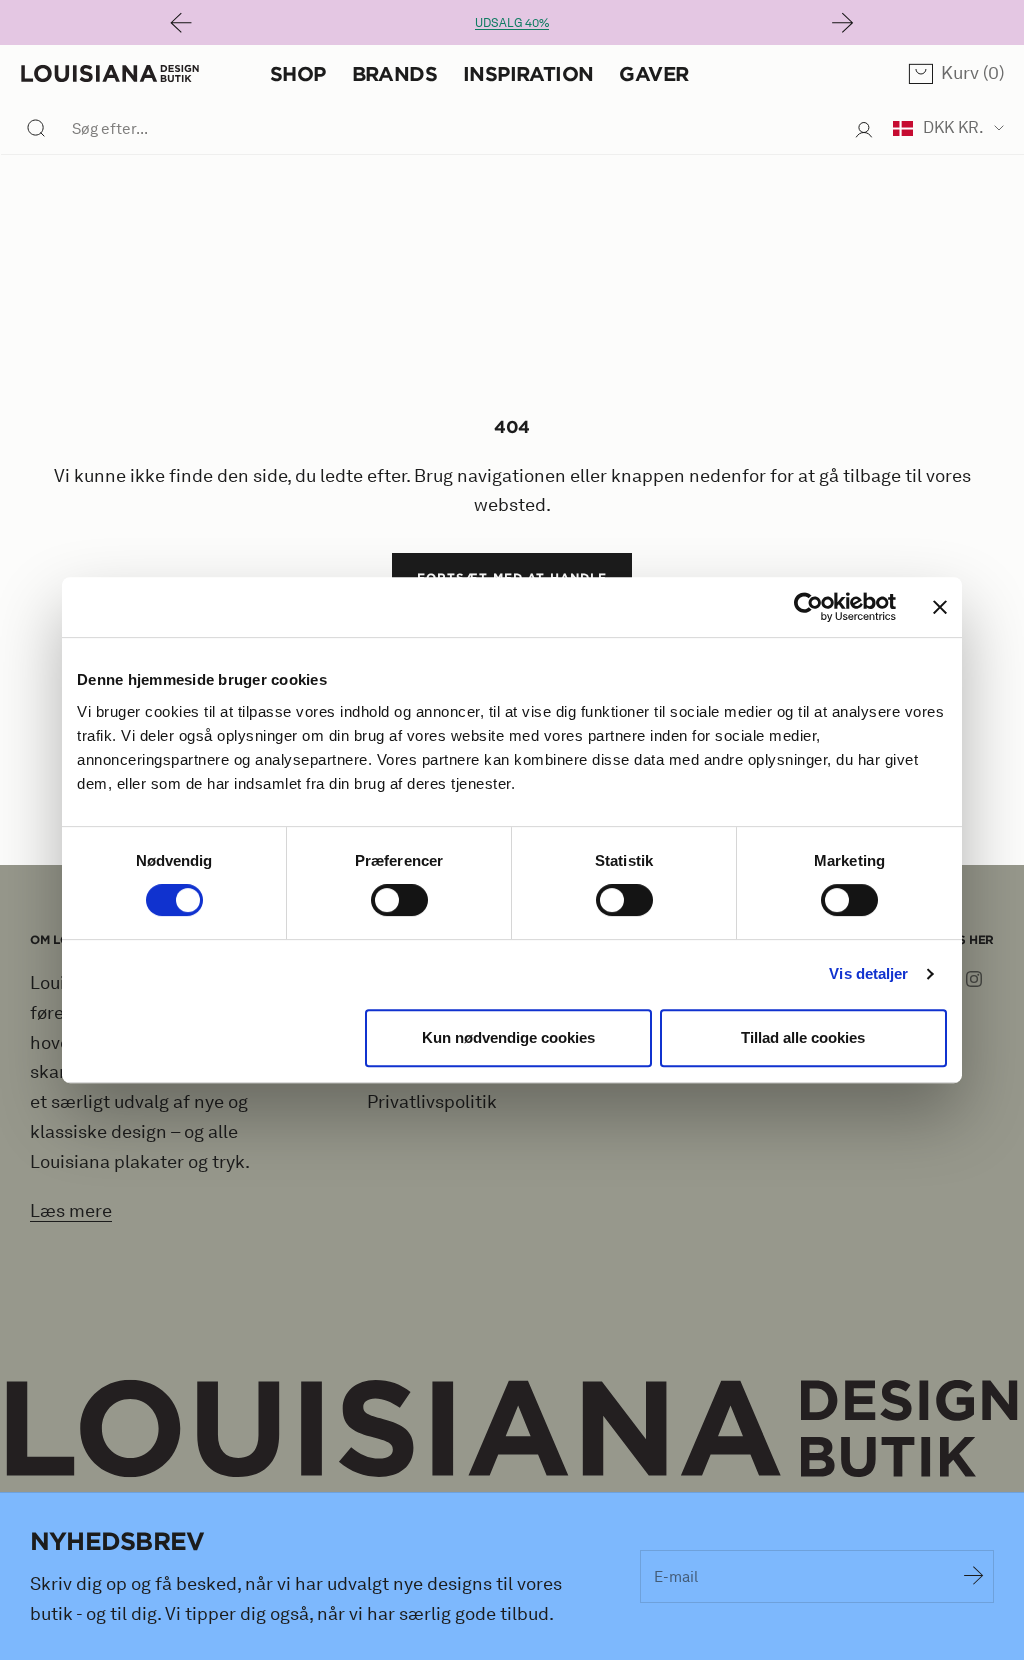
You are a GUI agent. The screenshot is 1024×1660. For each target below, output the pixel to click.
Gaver (653, 73)
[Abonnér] (974, 1576)
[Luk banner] (940, 607)
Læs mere (71, 1211)
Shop (298, 73)
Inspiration (528, 73)
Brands (394, 73)
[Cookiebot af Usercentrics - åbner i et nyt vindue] (808, 607)
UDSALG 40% (512, 22)
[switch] (399, 900)
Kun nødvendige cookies (508, 1037)
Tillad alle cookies (803, 1037)
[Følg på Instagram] (974, 979)
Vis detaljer (868, 973)
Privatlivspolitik (432, 1102)
